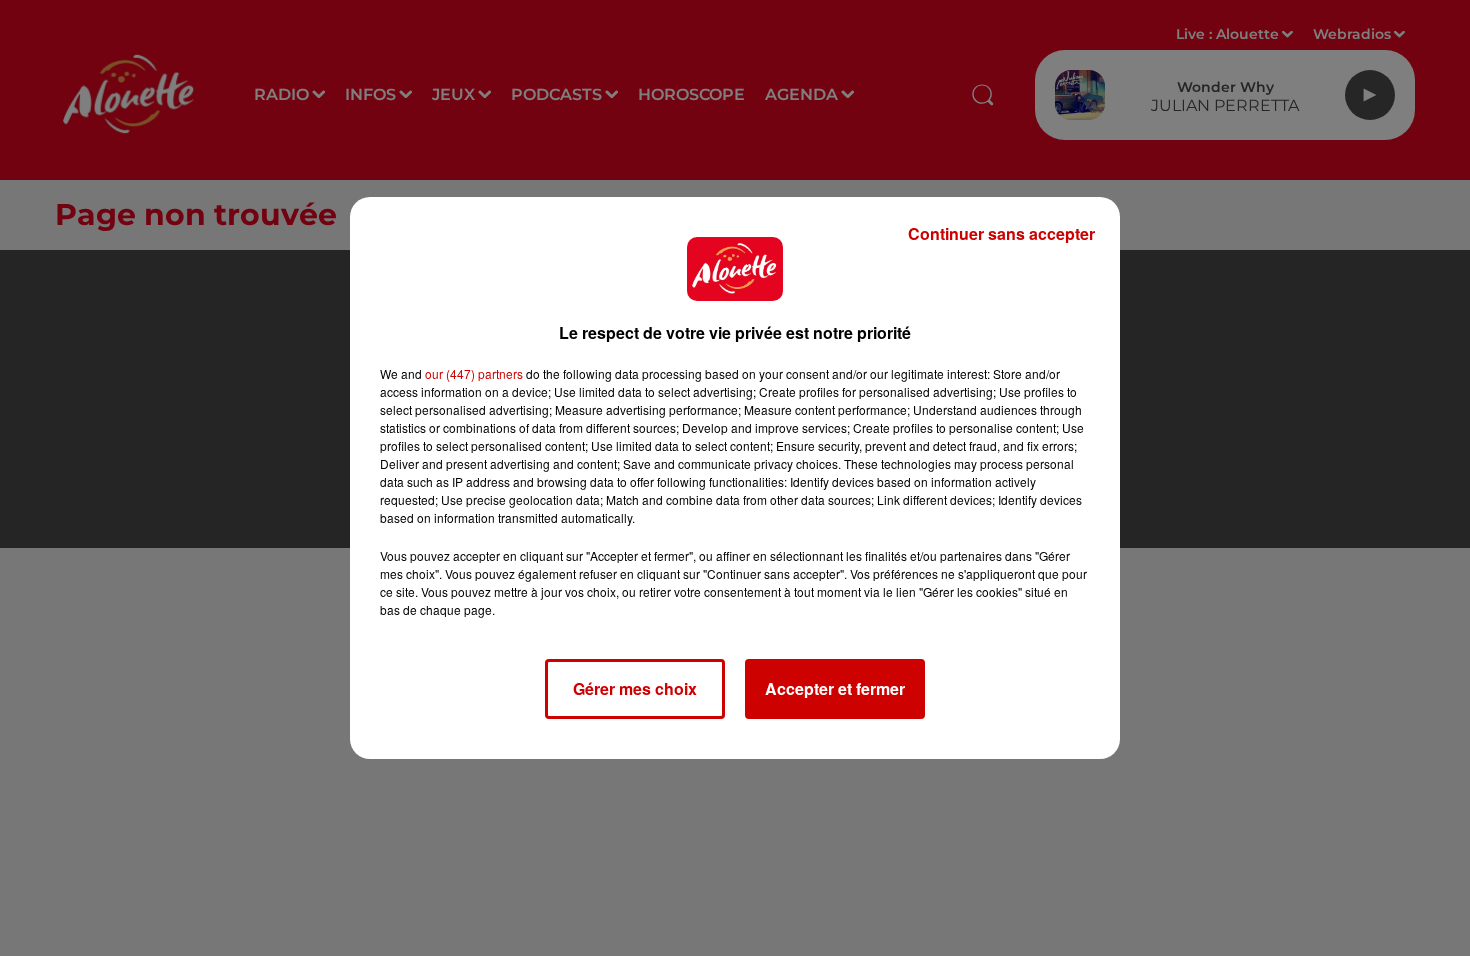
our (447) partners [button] (474, 373)
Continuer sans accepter (1001, 233)
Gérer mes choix (635, 688)
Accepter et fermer (835, 688)
